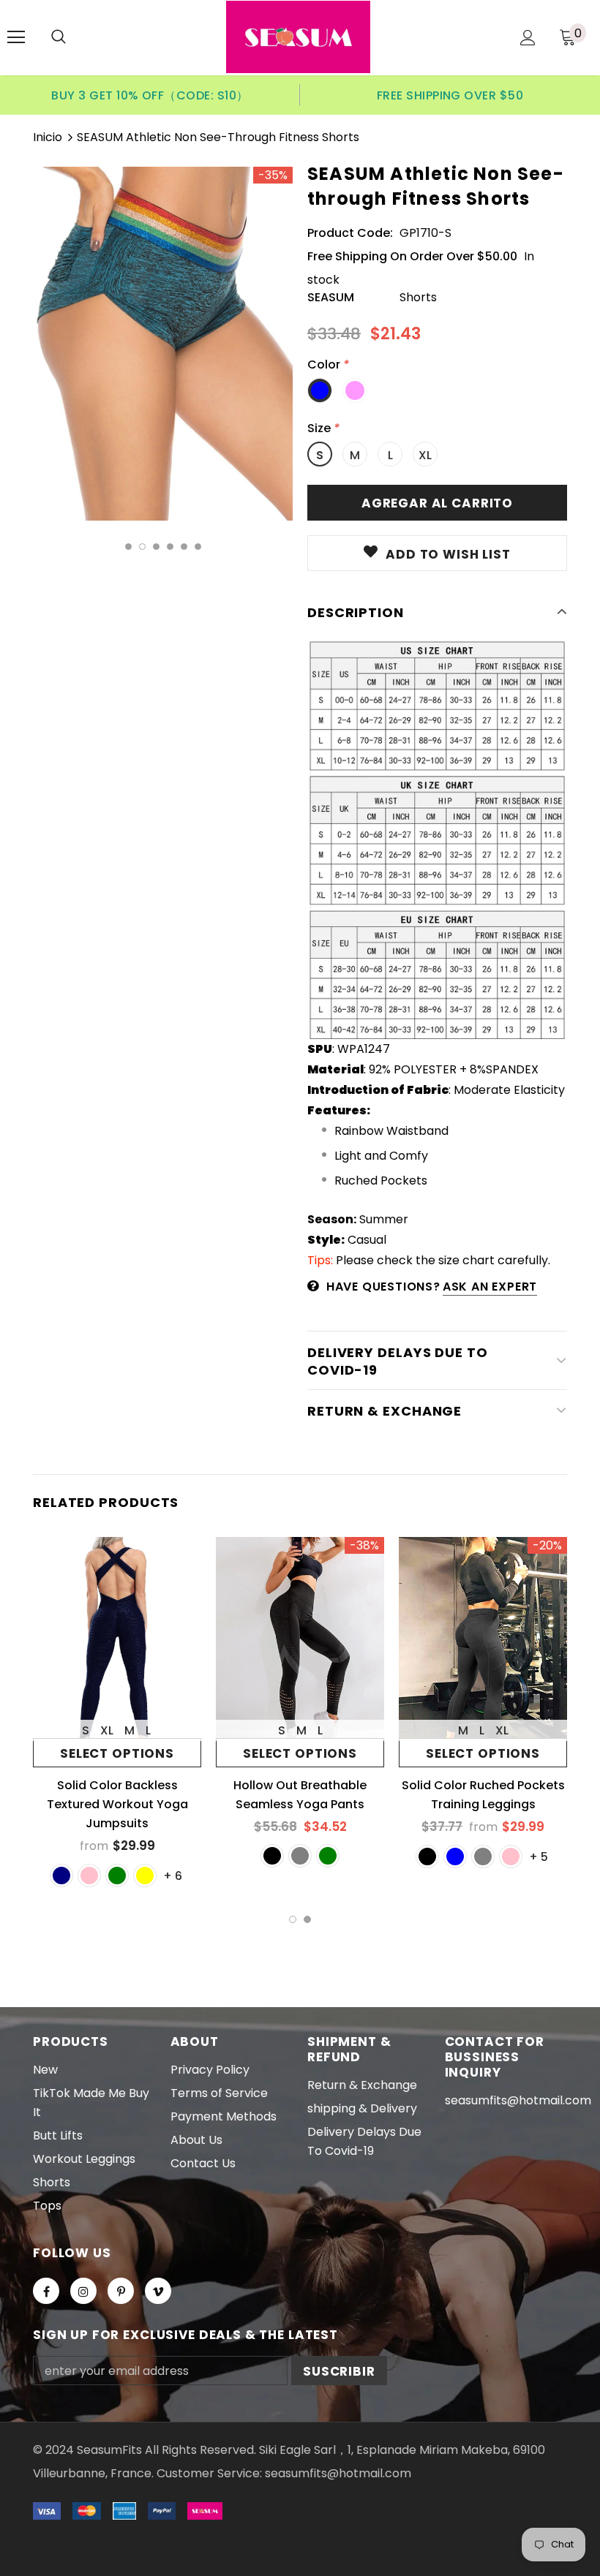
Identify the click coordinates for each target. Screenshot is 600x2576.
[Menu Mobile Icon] (16, 37)
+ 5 (539, 1857)
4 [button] (170, 547)
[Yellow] (145, 1876)
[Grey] (483, 1857)
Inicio (48, 137)
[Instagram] (83, 2291)
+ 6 (173, 1876)
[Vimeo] (158, 2291)
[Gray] (300, 1856)
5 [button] (184, 547)
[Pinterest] (121, 2291)
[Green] (117, 1876)
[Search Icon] (59, 37)
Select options (117, 1753)
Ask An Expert (490, 1287)
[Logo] (299, 37)
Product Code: (350, 233)
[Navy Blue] (455, 1857)
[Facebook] (46, 2291)
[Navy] (61, 1876)
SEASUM (331, 297)
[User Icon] (528, 38)
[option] (150, 95)
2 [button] (142, 547)
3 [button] (156, 547)
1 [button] (128, 547)
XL (425, 455)
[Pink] (89, 1876)
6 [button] (198, 547)
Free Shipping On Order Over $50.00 (412, 256)
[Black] (272, 1856)
